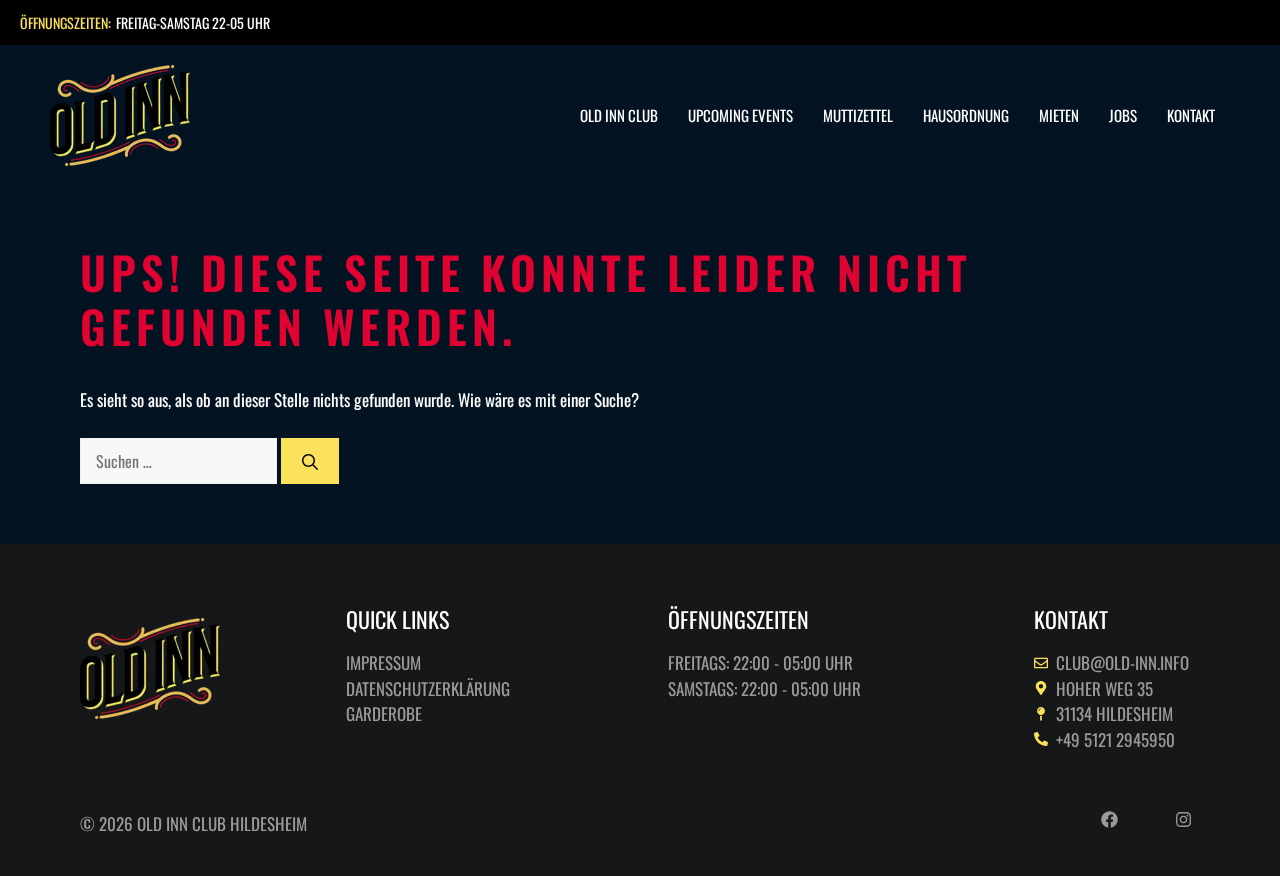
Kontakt (1191, 115)
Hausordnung (966, 115)
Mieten (1059, 115)
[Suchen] (310, 461)
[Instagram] (1183, 819)
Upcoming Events (740, 115)
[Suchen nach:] (180, 460)
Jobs (1123, 115)
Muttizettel (858, 115)
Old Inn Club (619, 115)
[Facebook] (1109, 819)
